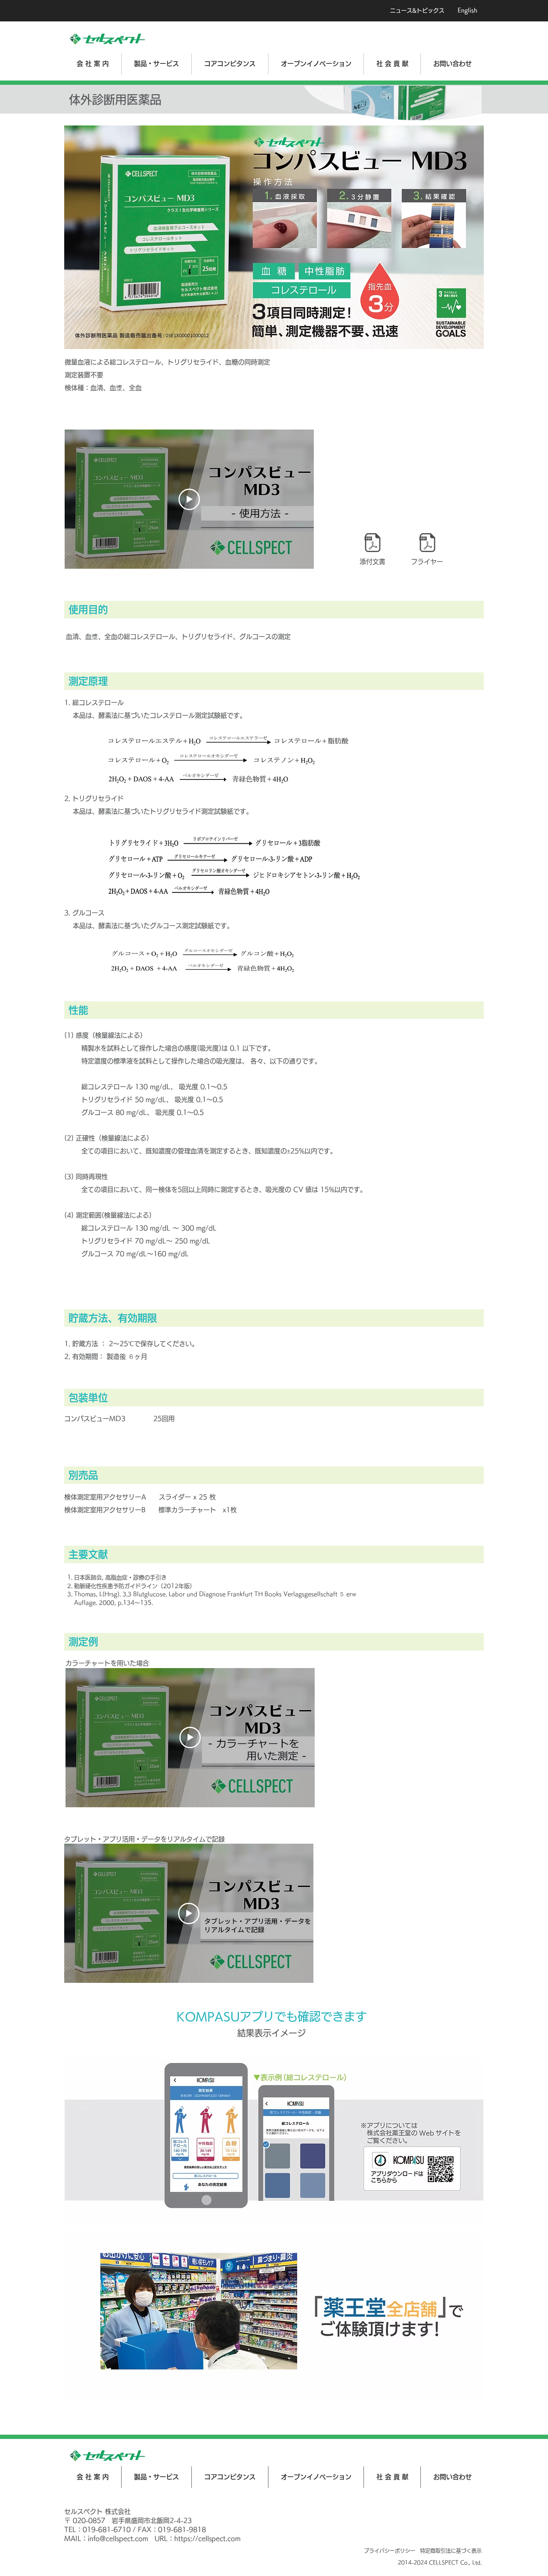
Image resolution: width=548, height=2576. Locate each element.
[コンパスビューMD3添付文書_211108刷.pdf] (372, 543)
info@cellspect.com (118, 2539)
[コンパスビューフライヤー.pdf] (427, 543)
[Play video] (189, 499)
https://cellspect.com (207, 2539)
